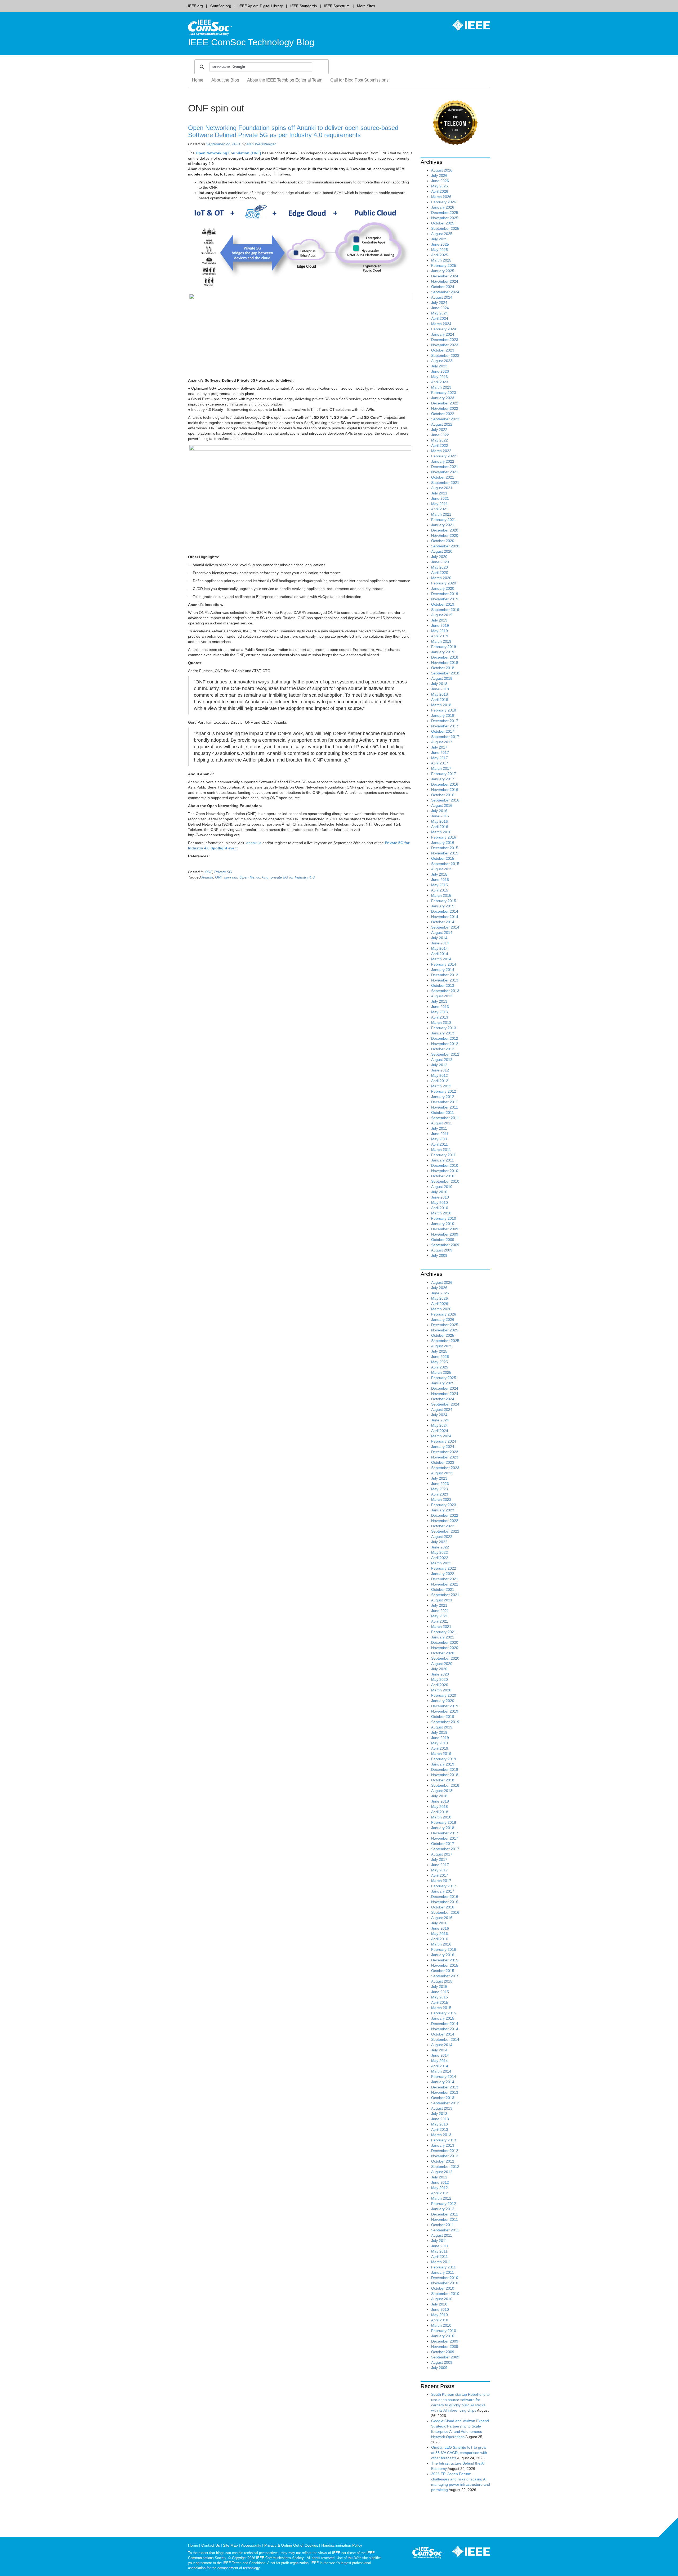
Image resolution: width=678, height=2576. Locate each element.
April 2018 (440, 700)
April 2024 (440, 318)
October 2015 (443, 858)
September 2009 (445, 1245)
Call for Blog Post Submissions (359, 80)
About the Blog (225, 80)
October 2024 (443, 287)
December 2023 (445, 340)
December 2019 (445, 594)
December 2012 (445, 1038)
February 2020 (444, 583)
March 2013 (441, 1023)
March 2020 (441, 578)
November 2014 (445, 917)
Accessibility (251, 2545)
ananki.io (254, 843)
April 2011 (440, 1144)
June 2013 (440, 1007)
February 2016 (444, 837)
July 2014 (439, 938)
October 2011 (443, 1113)
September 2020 (445, 546)
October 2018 (443, 668)
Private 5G (223, 872)
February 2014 (444, 964)
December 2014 (445, 911)
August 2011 (442, 1123)
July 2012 (439, 1065)
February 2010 (444, 1218)
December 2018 (445, 657)
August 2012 (442, 1060)
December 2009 (445, 1229)
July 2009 (439, 1255)
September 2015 (445, 864)
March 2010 (441, 1213)
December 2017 (445, 721)
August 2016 (442, 805)
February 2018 (444, 710)
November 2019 (445, 599)
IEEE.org (195, 6)
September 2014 (445, 927)
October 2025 (443, 223)
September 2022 (445, 419)
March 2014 (441, 959)
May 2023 (440, 377)
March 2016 (441, 832)
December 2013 (445, 975)
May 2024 (440, 313)
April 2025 (440, 255)
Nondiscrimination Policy (342, 2545)
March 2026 (441, 197)
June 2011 (440, 1134)
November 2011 (445, 1107)
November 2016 (445, 790)
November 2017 (445, 726)
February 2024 (444, 329)
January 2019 (443, 652)
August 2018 (442, 678)
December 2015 (445, 848)
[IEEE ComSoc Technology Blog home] (210, 27)
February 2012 (444, 1091)
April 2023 (440, 382)
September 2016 (445, 800)
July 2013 (439, 1001)
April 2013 (440, 1017)
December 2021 (445, 467)
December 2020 (445, 530)
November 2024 (445, 281)
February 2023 (444, 393)
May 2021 (440, 504)
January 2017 (443, 779)
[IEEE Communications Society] (428, 2554)
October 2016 (443, 795)
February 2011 (443, 1155)
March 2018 (441, 705)
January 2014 (443, 970)
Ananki (207, 877)
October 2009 (443, 1240)
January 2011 (443, 1160)
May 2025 (440, 250)
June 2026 (440, 181)
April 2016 (440, 827)
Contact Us (211, 2545)
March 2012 (441, 1086)
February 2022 (444, 456)
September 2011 (445, 1118)
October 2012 (443, 1049)
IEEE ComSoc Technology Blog (251, 42)
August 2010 (442, 1187)
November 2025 (445, 218)
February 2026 (444, 202)
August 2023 (442, 361)
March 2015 (441, 895)
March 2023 (441, 387)
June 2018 (440, 689)
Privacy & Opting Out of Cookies (291, 2545)
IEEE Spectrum (337, 6)
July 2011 (439, 1128)
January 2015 (443, 906)
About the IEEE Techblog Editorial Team (285, 80)
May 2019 (440, 631)
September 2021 (445, 483)
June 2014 (440, 943)
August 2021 (442, 488)
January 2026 (443, 207)
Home (198, 80)
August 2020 (442, 551)
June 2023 (440, 371)
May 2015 (440, 885)
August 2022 (442, 424)
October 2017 (443, 731)
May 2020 (440, 567)
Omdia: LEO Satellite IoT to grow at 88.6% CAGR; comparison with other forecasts (459, 2453)
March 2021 (441, 514)
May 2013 (440, 1012)
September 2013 (445, 991)
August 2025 (442, 234)
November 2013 (445, 980)
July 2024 (439, 303)
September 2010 (445, 1181)
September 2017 (445, 737)
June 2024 (440, 308)
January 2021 (443, 525)
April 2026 (440, 191)
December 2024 (445, 276)
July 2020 (439, 557)
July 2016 (439, 811)
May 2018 (440, 694)
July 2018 (439, 684)
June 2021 (440, 498)
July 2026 (439, 175)
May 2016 (440, 821)
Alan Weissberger (261, 144)
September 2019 (445, 610)
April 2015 (440, 890)
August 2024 (442, 297)
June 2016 (440, 816)
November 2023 (445, 345)
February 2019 (444, 647)
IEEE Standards (304, 6)
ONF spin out (226, 877)
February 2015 (444, 901)
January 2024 (443, 334)
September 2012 (445, 1054)
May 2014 (440, 948)
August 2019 (442, 615)
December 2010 (445, 1165)
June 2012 (440, 1070)
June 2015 (440, 880)
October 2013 (443, 985)
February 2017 (444, 774)
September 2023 (445, 355)
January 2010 (443, 1224)
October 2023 (443, 350)
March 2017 (441, 768)
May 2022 (440, 440)
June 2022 (440, 435)
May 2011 (439, 1139)
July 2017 (439, 747)
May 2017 (440, 758)
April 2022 (440, 445)
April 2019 (440, 636)
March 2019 (441, 641)
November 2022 (445, 408)
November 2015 (445, 853)
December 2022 (445, 403)
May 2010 (440, 1203)
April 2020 (440, 573)
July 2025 (439, 239)
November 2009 (445, 1234)
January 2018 (443, 715)
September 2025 (445, 228)
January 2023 (443, 398)
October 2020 (443, 541)
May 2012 (440, 1075)
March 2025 (441, 260)
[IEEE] (467, 25)
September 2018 (445, 673)
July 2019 (439, 620)
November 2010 (445, 1171)
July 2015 (439, 874)
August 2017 (442, 742)
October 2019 (443, 604)
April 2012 (440, 1081)
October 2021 (443, 477)
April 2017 (440, 763)
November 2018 (445, 663)
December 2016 (445, 784)
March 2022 (441, 451)
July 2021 (439, 493)
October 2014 (443, 922)
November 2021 (445, 472)
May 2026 (440, 186)
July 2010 (439, 1192)
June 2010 (440, 1197)
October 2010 (443, 1176)
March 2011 (441, 1150)
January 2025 (443, 271)
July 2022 (439, 430)
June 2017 (440, 753)
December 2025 (445, 213)
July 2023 (439, 366)
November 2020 (445, 535)
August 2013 (442, 996)
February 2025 (444, 265)
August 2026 (442, 170)
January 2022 (443, 461)
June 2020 (440, 562)
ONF (208, 872)
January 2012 (443, 1097)
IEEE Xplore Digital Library (261, 6)
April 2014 (440, 954)
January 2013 (443, 1033)
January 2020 (443, 588)
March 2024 (441, 324)
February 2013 (444, 1028)
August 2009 (442, 1250)
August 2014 (442, 933)
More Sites (366, 6)
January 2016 (443, 843)
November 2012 (445, 1044)
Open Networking (254, 877)
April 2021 (440, 509)
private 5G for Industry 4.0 (293, 877)
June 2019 (440, 625)
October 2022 (443, 414)
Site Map (230, 2545)
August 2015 (442, 869)
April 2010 (440, 1208)
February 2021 (444, 520)
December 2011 (445, 1102)
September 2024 (445, 292)
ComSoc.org (221, 6)
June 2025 (440, 244)
